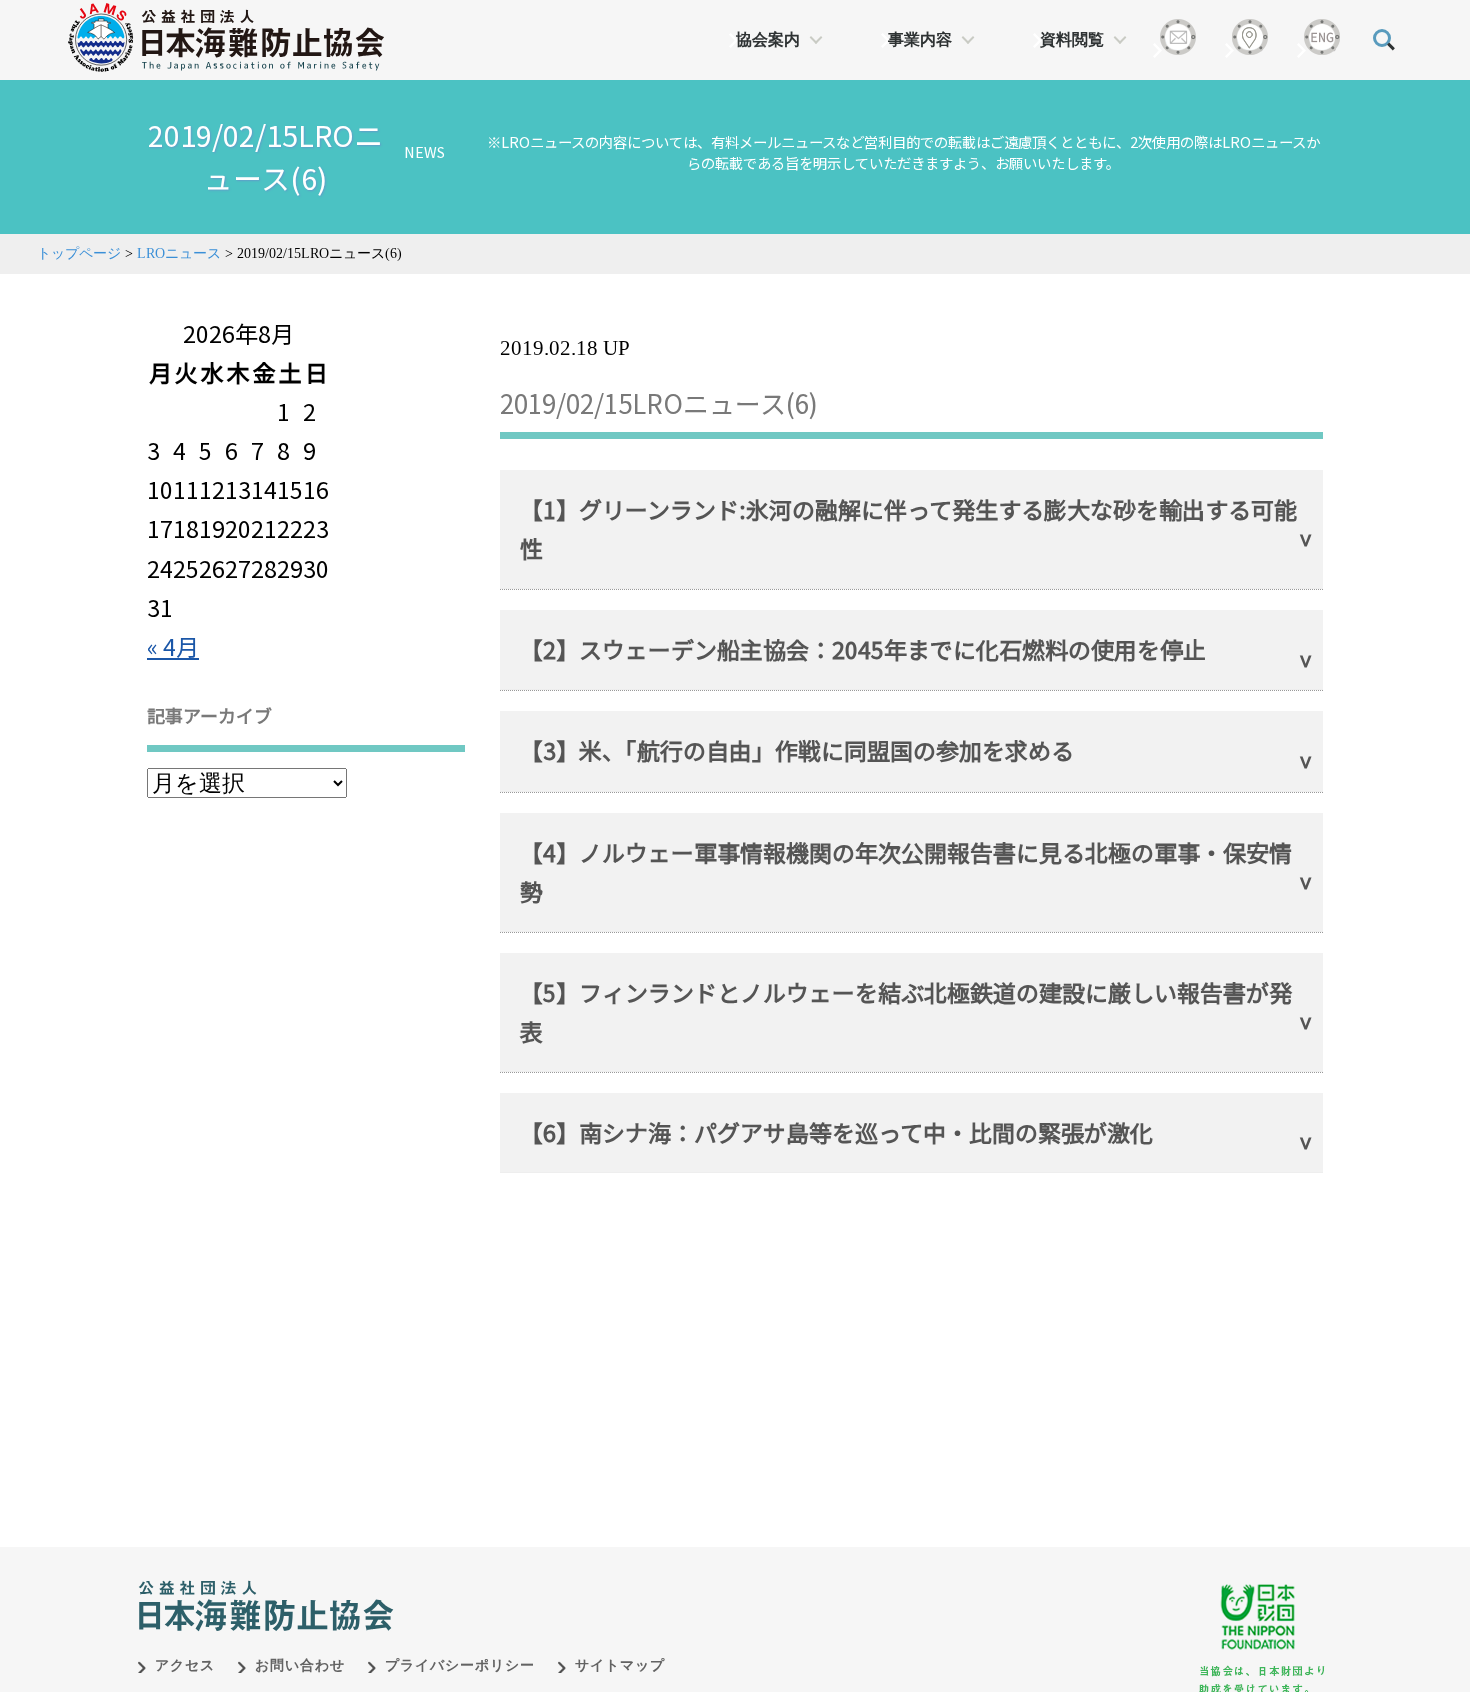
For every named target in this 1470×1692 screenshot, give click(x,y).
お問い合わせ (300, 1665)
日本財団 (555, 1585)
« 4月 (173, 646)
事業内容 (920, 39)
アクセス (185, 1665)
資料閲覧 (1072, 39)
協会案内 (768, 39)
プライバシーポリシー (460, 1665)
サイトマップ (620, 1665)
